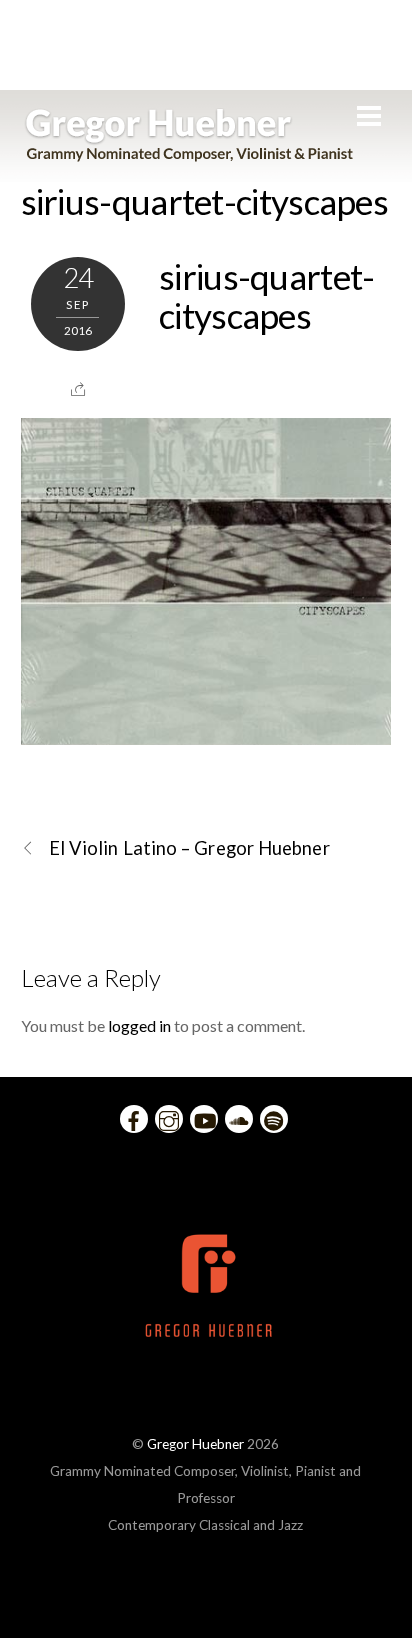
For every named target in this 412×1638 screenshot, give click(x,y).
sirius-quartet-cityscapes (204, 201)
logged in (139, 1025)
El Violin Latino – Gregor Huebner (189, 848)
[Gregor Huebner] (189, 152)
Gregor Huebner (195, 1444)
